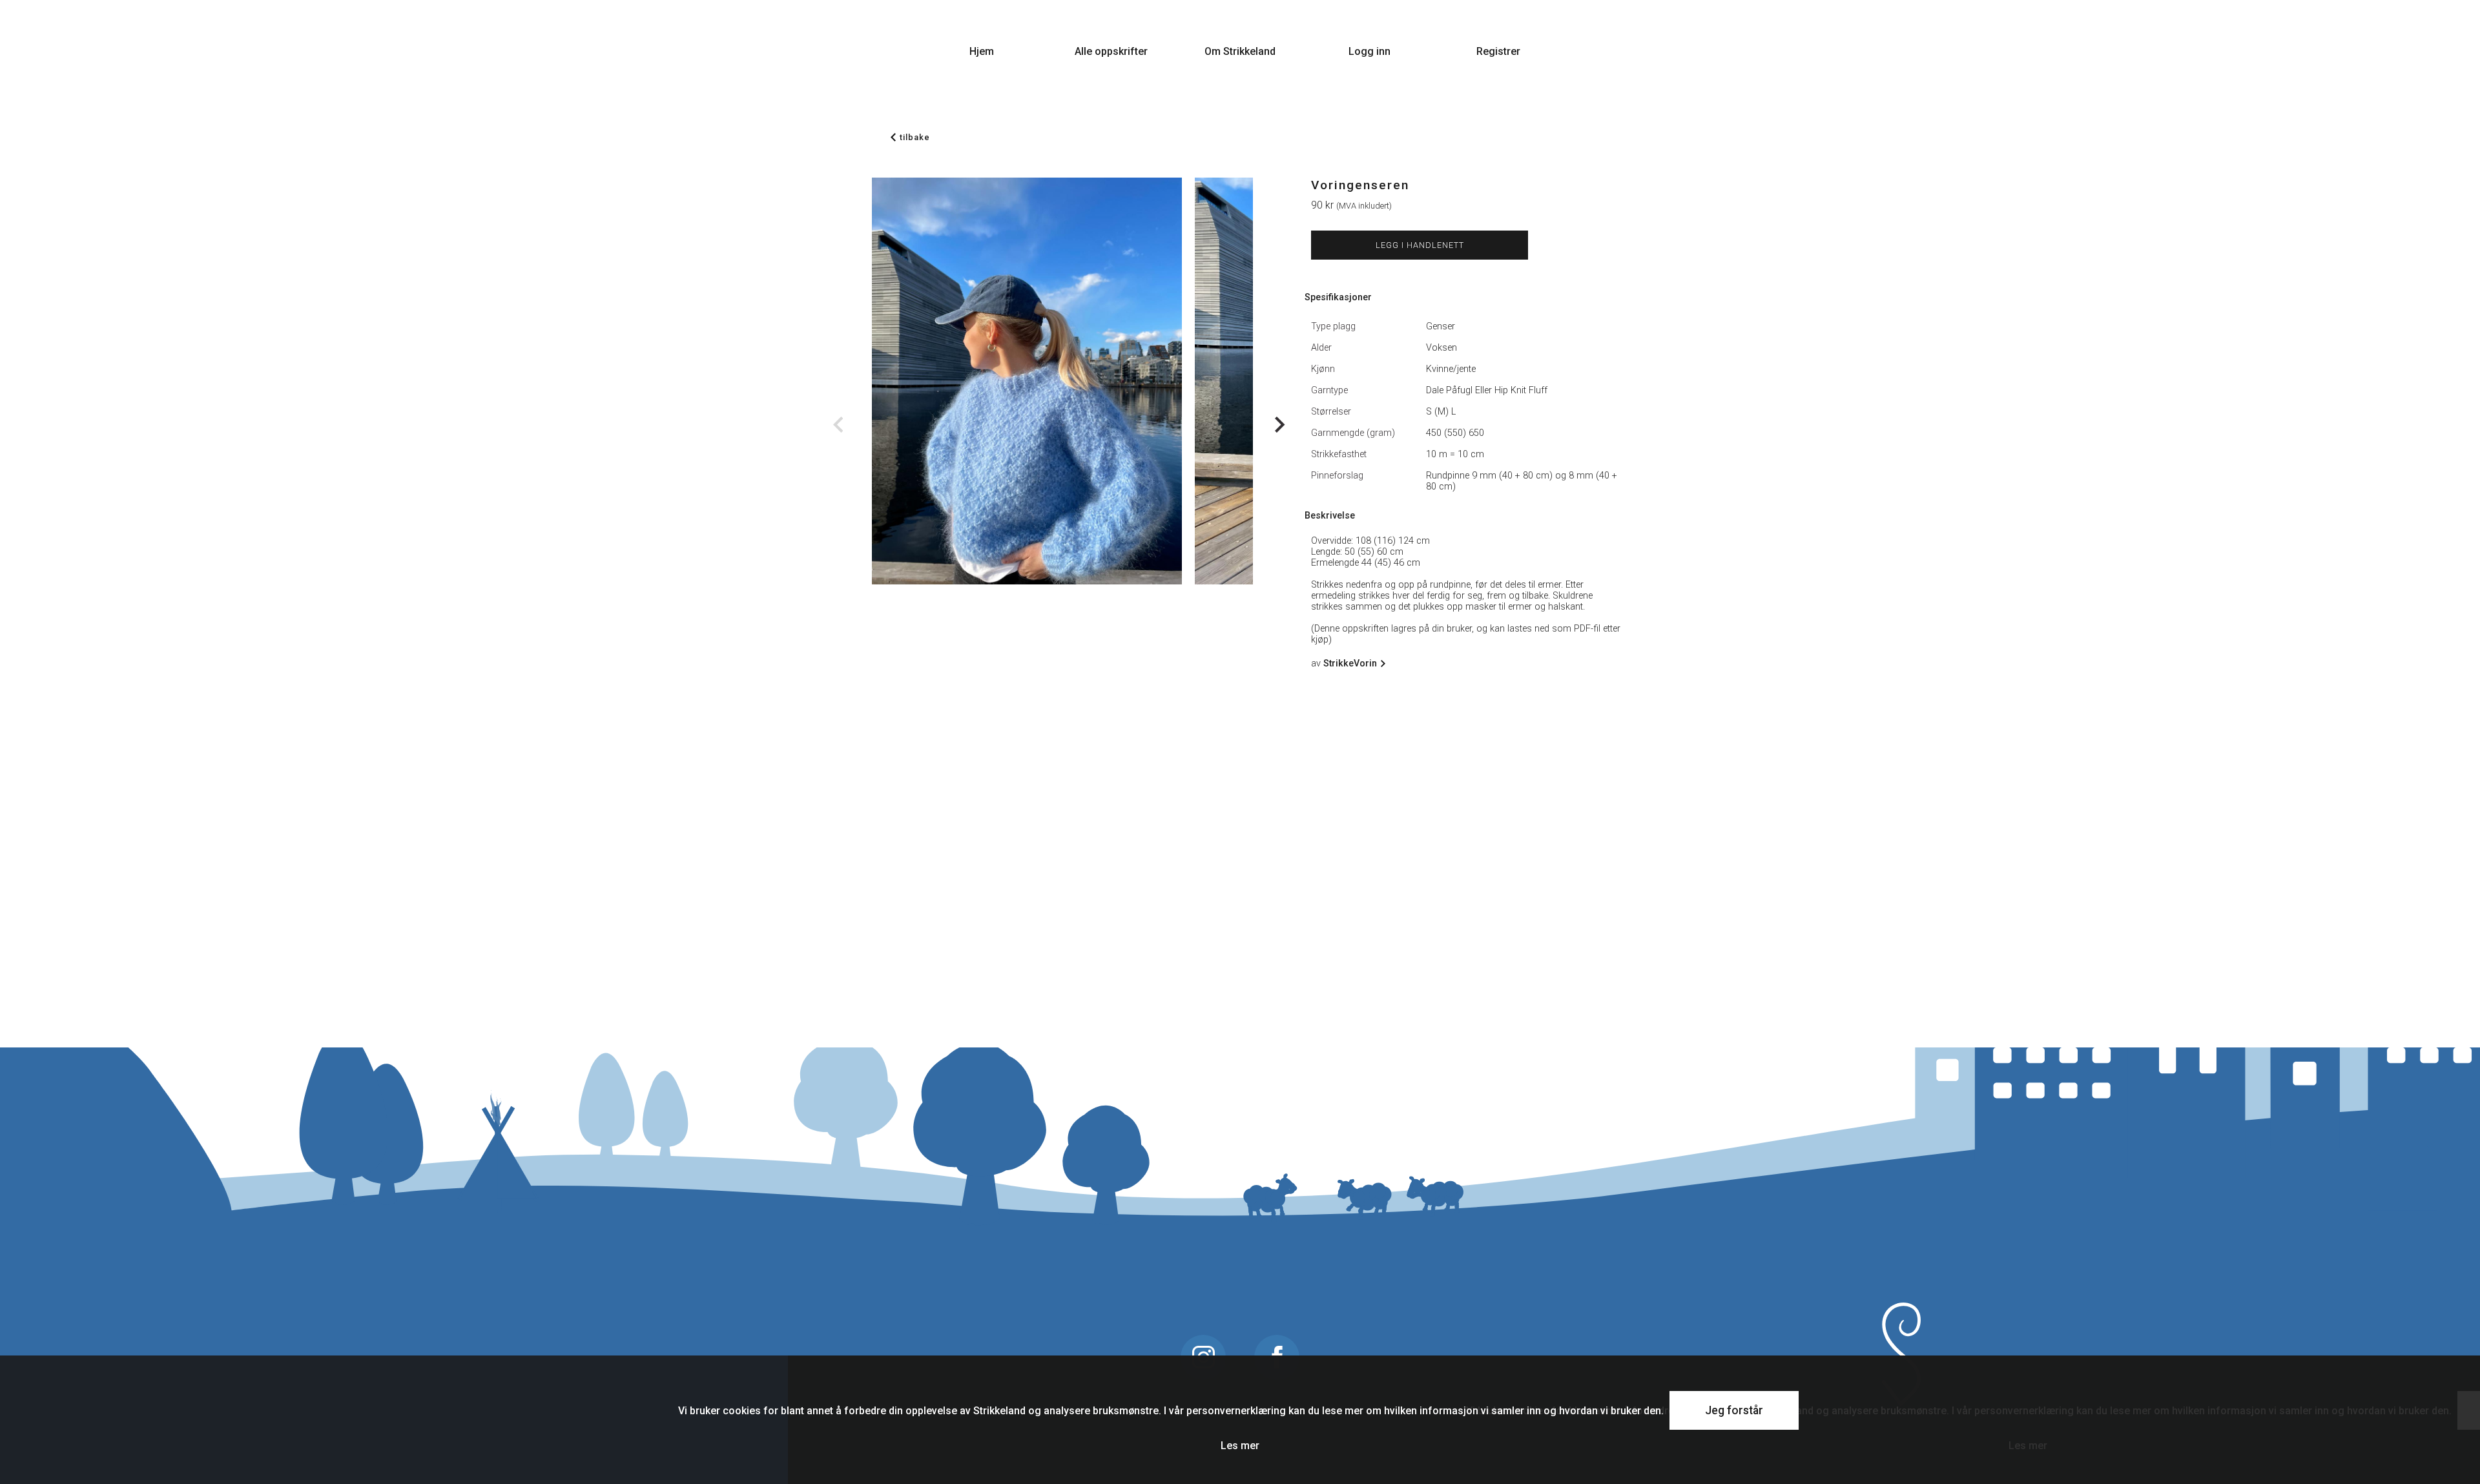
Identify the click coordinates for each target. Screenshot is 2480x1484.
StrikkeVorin (1350, 664)
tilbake (915, 137)
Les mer (1240, 1446)
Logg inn (1369, 51)
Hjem (982, 51)
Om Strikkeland (1240, 51)
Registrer (1498, 51)
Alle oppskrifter (1111, 51)
